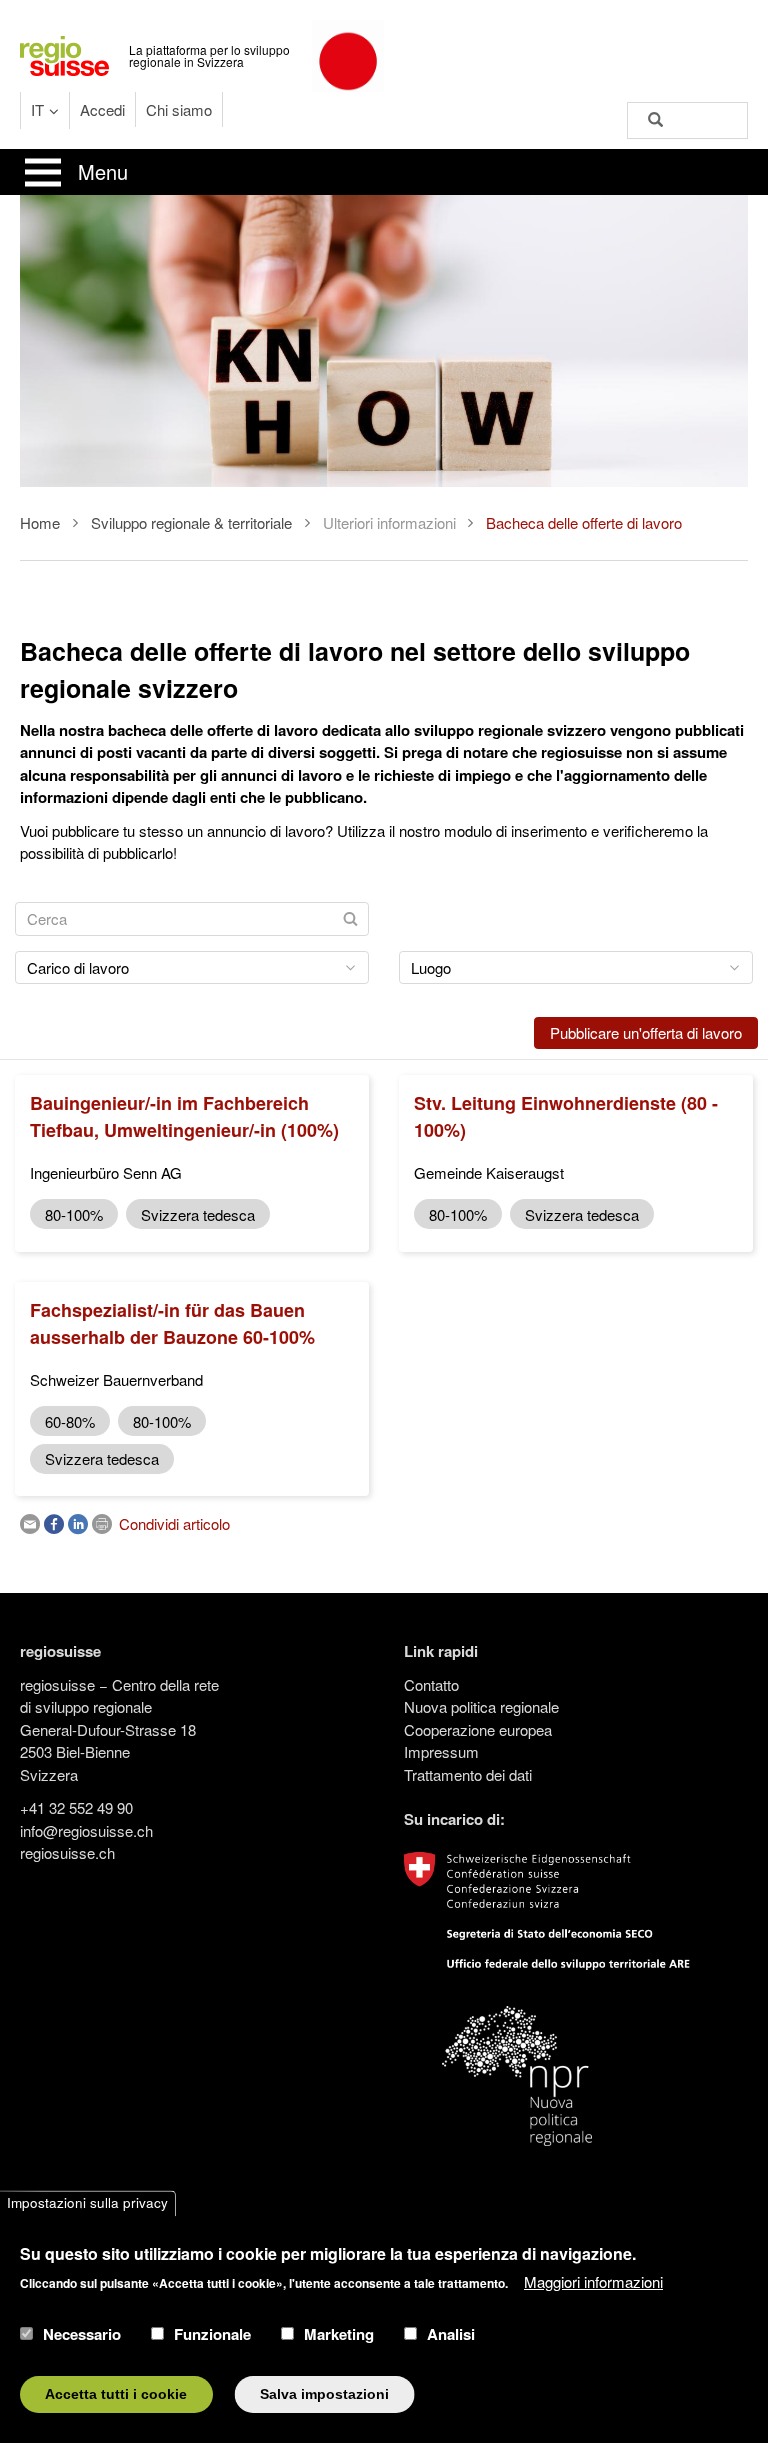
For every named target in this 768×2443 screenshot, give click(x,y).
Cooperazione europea (478, 1729)
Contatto (431, 1684)
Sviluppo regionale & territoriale (191, 522)
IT (37, 109)
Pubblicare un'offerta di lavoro (646, 1032)
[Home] (64, 53)
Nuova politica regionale (481, 1706)
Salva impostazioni (324, 2394)
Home (40, 522)
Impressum (441, 1751)
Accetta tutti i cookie (116, 2394)
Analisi (451, 2334)
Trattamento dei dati (468, 1774)
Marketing (339, 2334)
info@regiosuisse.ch (86, 1830)
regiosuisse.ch (67, 1852)
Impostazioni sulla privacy (87, 2203)
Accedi (102, 109)
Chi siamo (179, 109)
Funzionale (212, 2334)
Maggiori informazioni (593, 2281)
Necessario (82, 2334)
